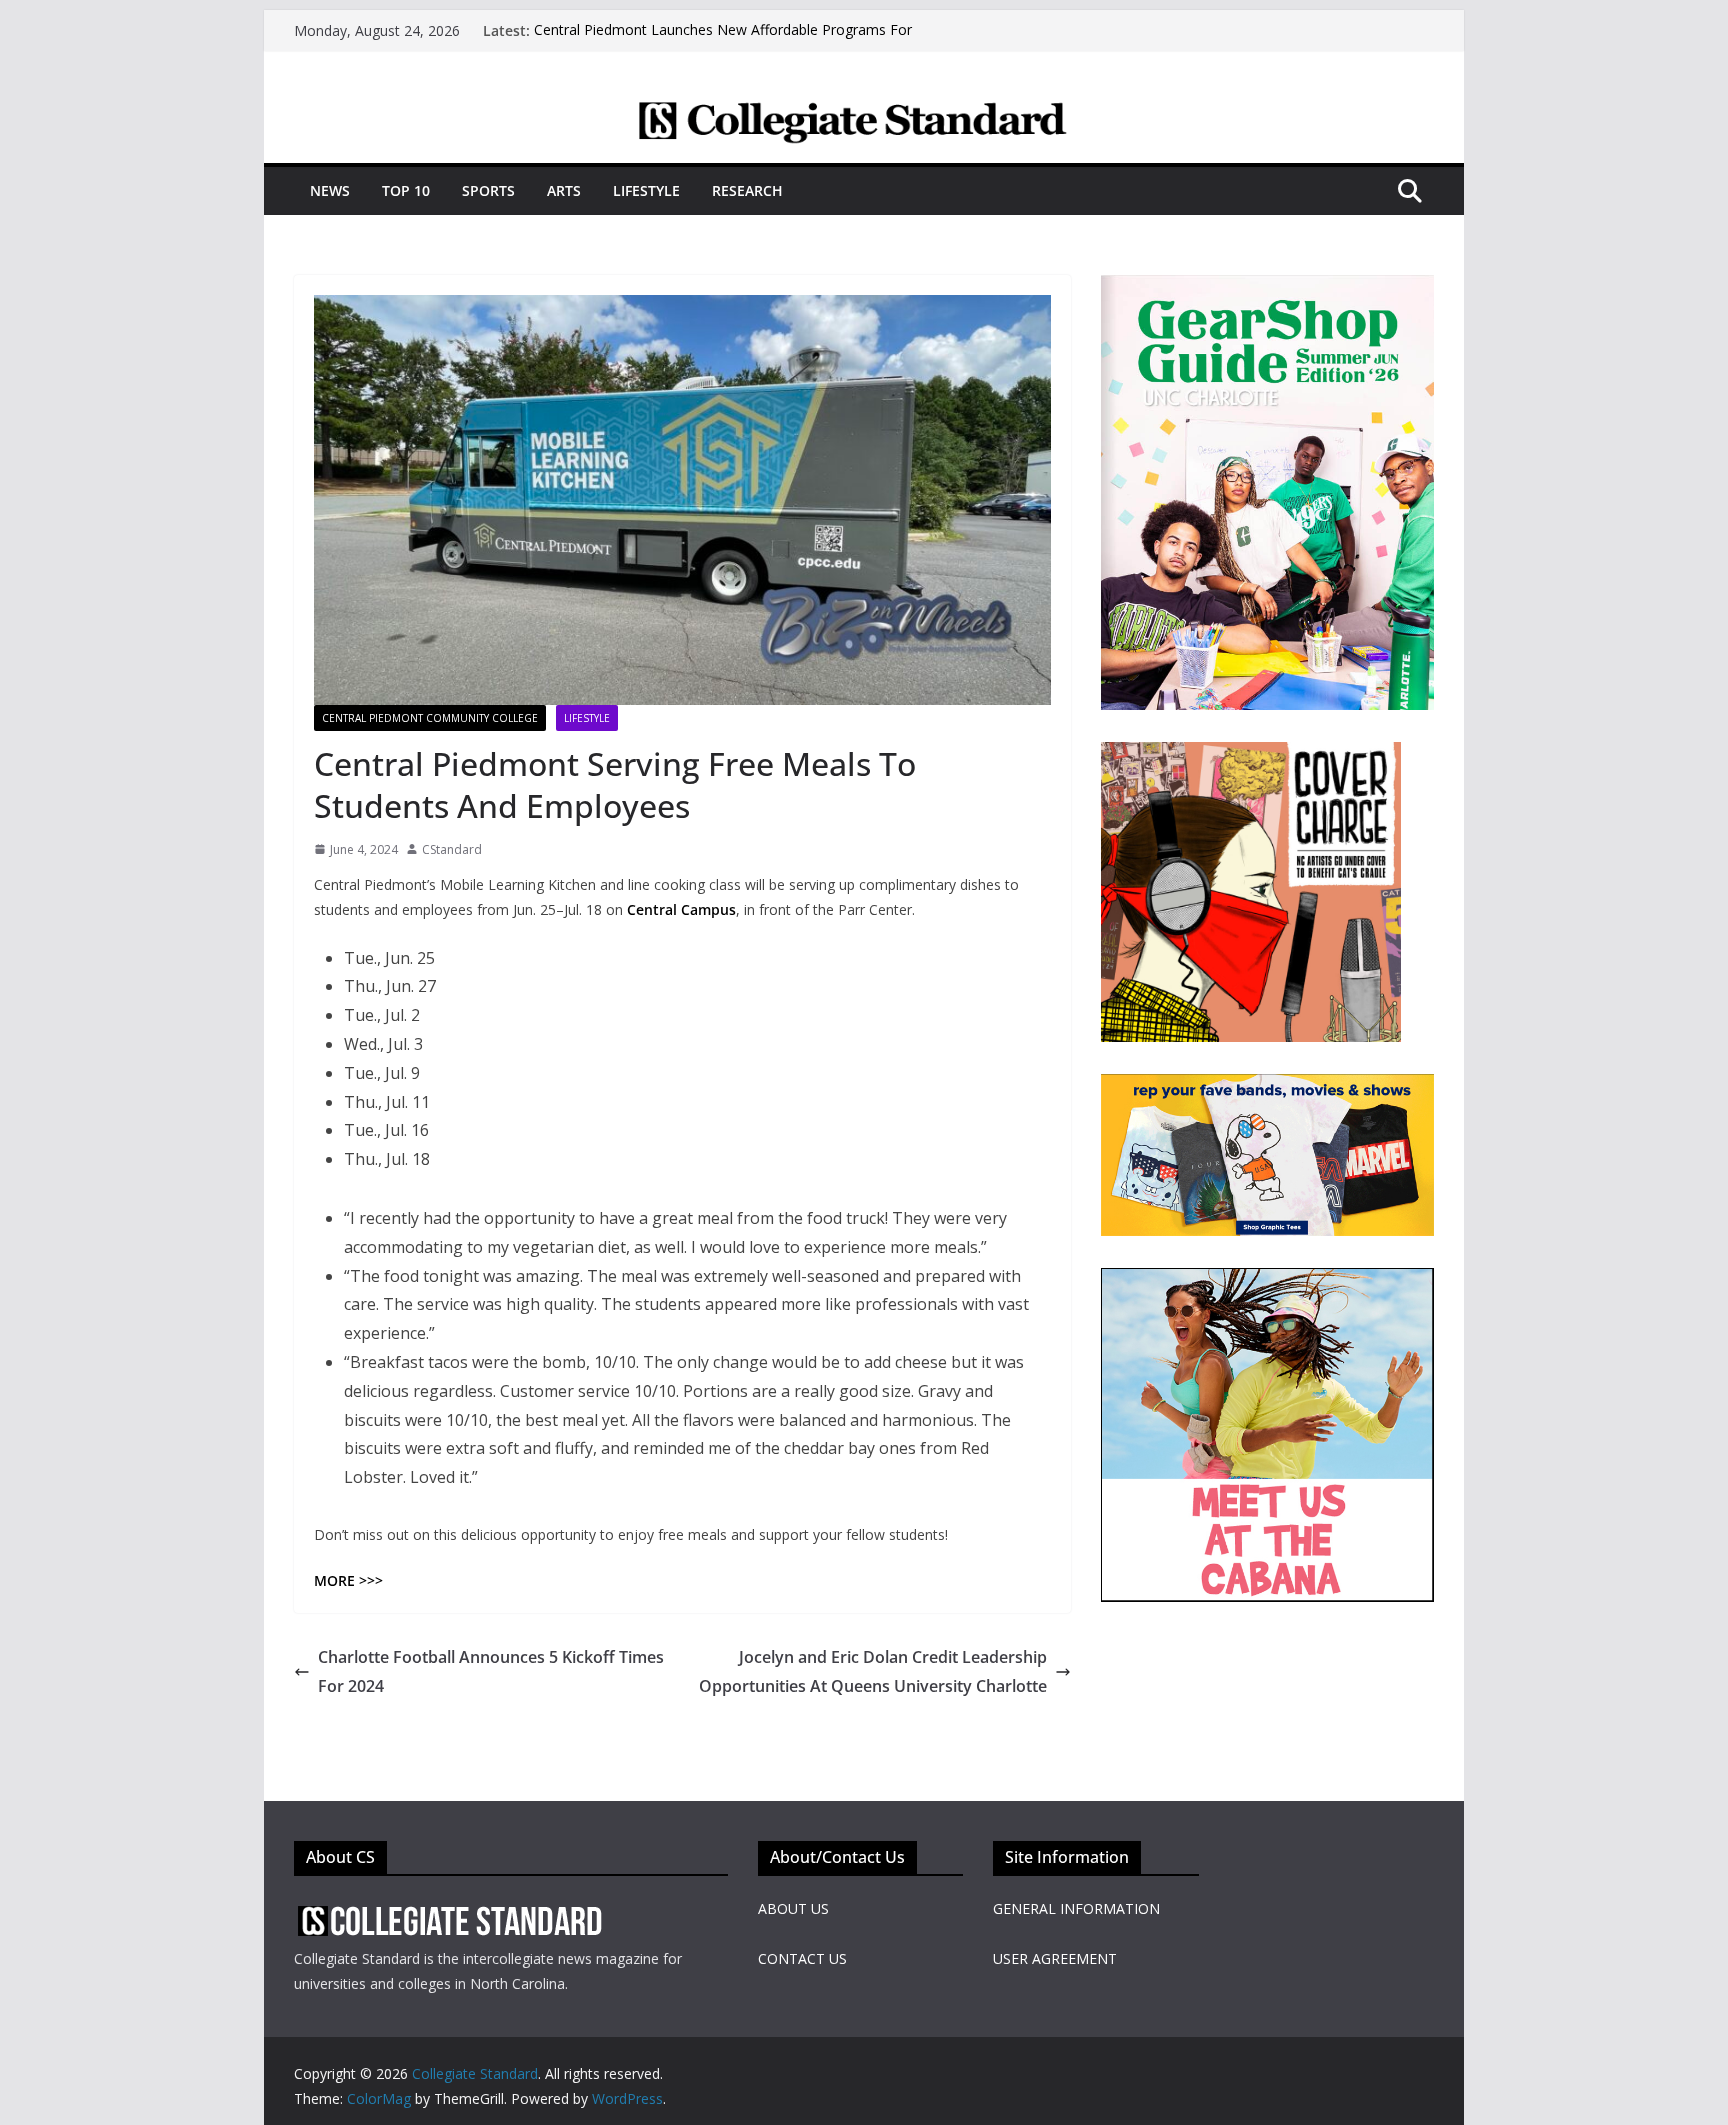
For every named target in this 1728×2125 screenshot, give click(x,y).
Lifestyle (646, 190)
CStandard (452, 849)
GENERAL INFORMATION (1076, 1908)
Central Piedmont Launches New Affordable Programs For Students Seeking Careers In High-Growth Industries (723, 40)
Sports (488, 190)
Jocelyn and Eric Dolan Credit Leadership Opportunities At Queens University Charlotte (873, 1671)
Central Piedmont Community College (430, 718)
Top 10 (406, 190)
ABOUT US (793, 1908)
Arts (564, 190)
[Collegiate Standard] (864, 113)
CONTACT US (802, 1958)
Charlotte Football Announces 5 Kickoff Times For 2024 (491, 1671)
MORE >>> (348, 1580)
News (330, 190)
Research (747, 190)
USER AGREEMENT (1055, 1958)
